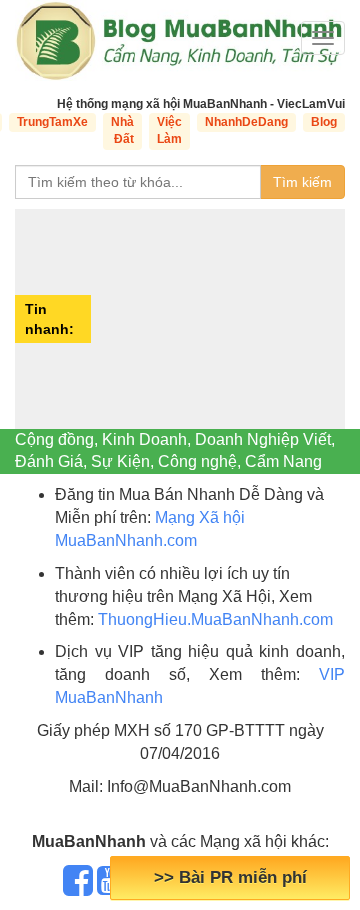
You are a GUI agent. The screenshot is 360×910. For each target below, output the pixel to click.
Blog (324, 122)
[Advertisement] (220, 319)
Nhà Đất (122, 130)
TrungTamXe (52, 122)
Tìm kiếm (302, 182)
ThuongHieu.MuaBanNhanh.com (215, 619)
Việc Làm (169, 130)
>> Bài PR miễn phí (230, 877)
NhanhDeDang (246, 122)
